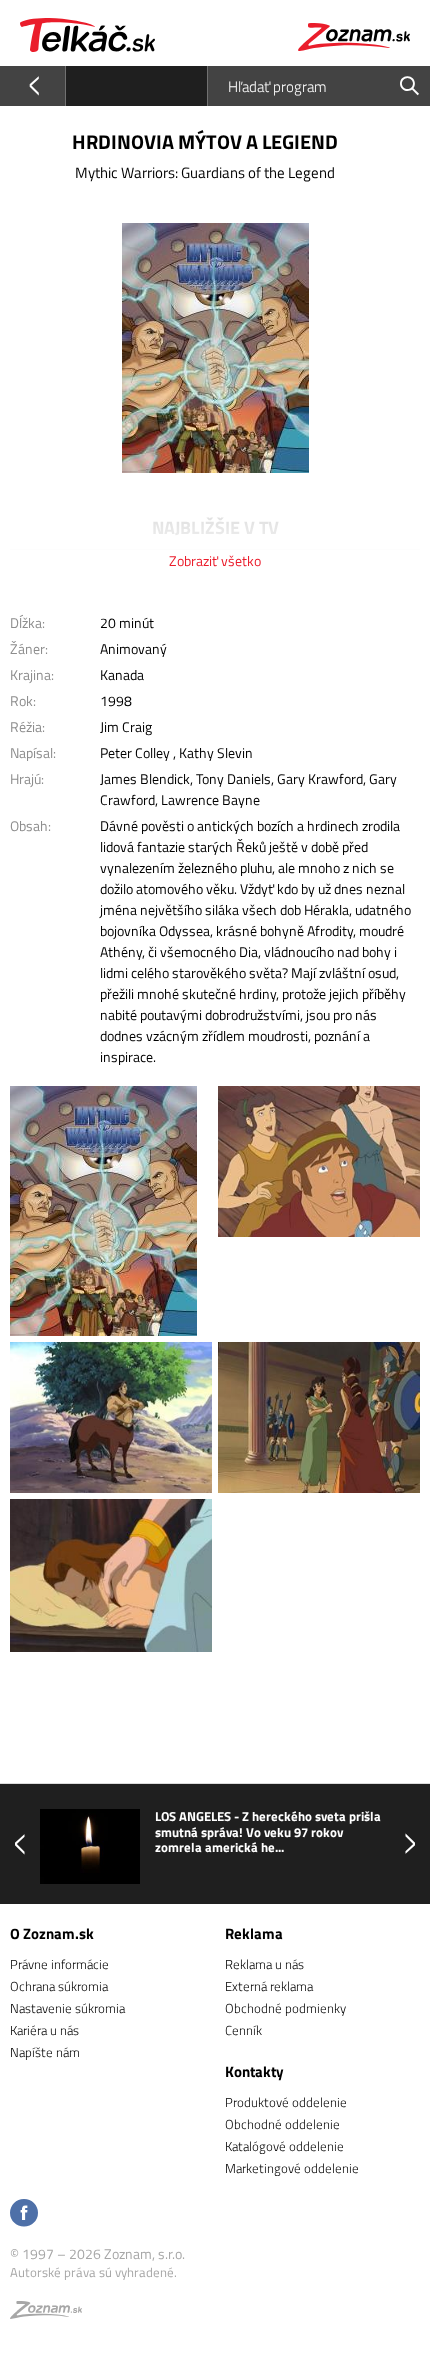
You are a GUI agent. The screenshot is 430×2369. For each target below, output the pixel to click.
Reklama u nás (264, 1964)
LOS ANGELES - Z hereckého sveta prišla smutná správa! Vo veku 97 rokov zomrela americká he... (268, 1832)
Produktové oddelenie (286, 2102)
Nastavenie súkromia (67, 2008)
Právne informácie (59, 1964)
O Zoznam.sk (52, 1933)
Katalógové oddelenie (284, 2146)
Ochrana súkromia (59, 1986)
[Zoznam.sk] (46, 2313)
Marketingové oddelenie (292, 2168)
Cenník (243, 2030)
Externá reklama (269, 1986)
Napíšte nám (45, 2052)
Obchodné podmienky (285, 2008)
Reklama (254, 1933)
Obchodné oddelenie (282, 2124)
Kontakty (254, 2071)
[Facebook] (24, 2214)
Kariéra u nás (44, 2030)
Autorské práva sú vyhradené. (93, 2272)
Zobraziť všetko (215, 560)
